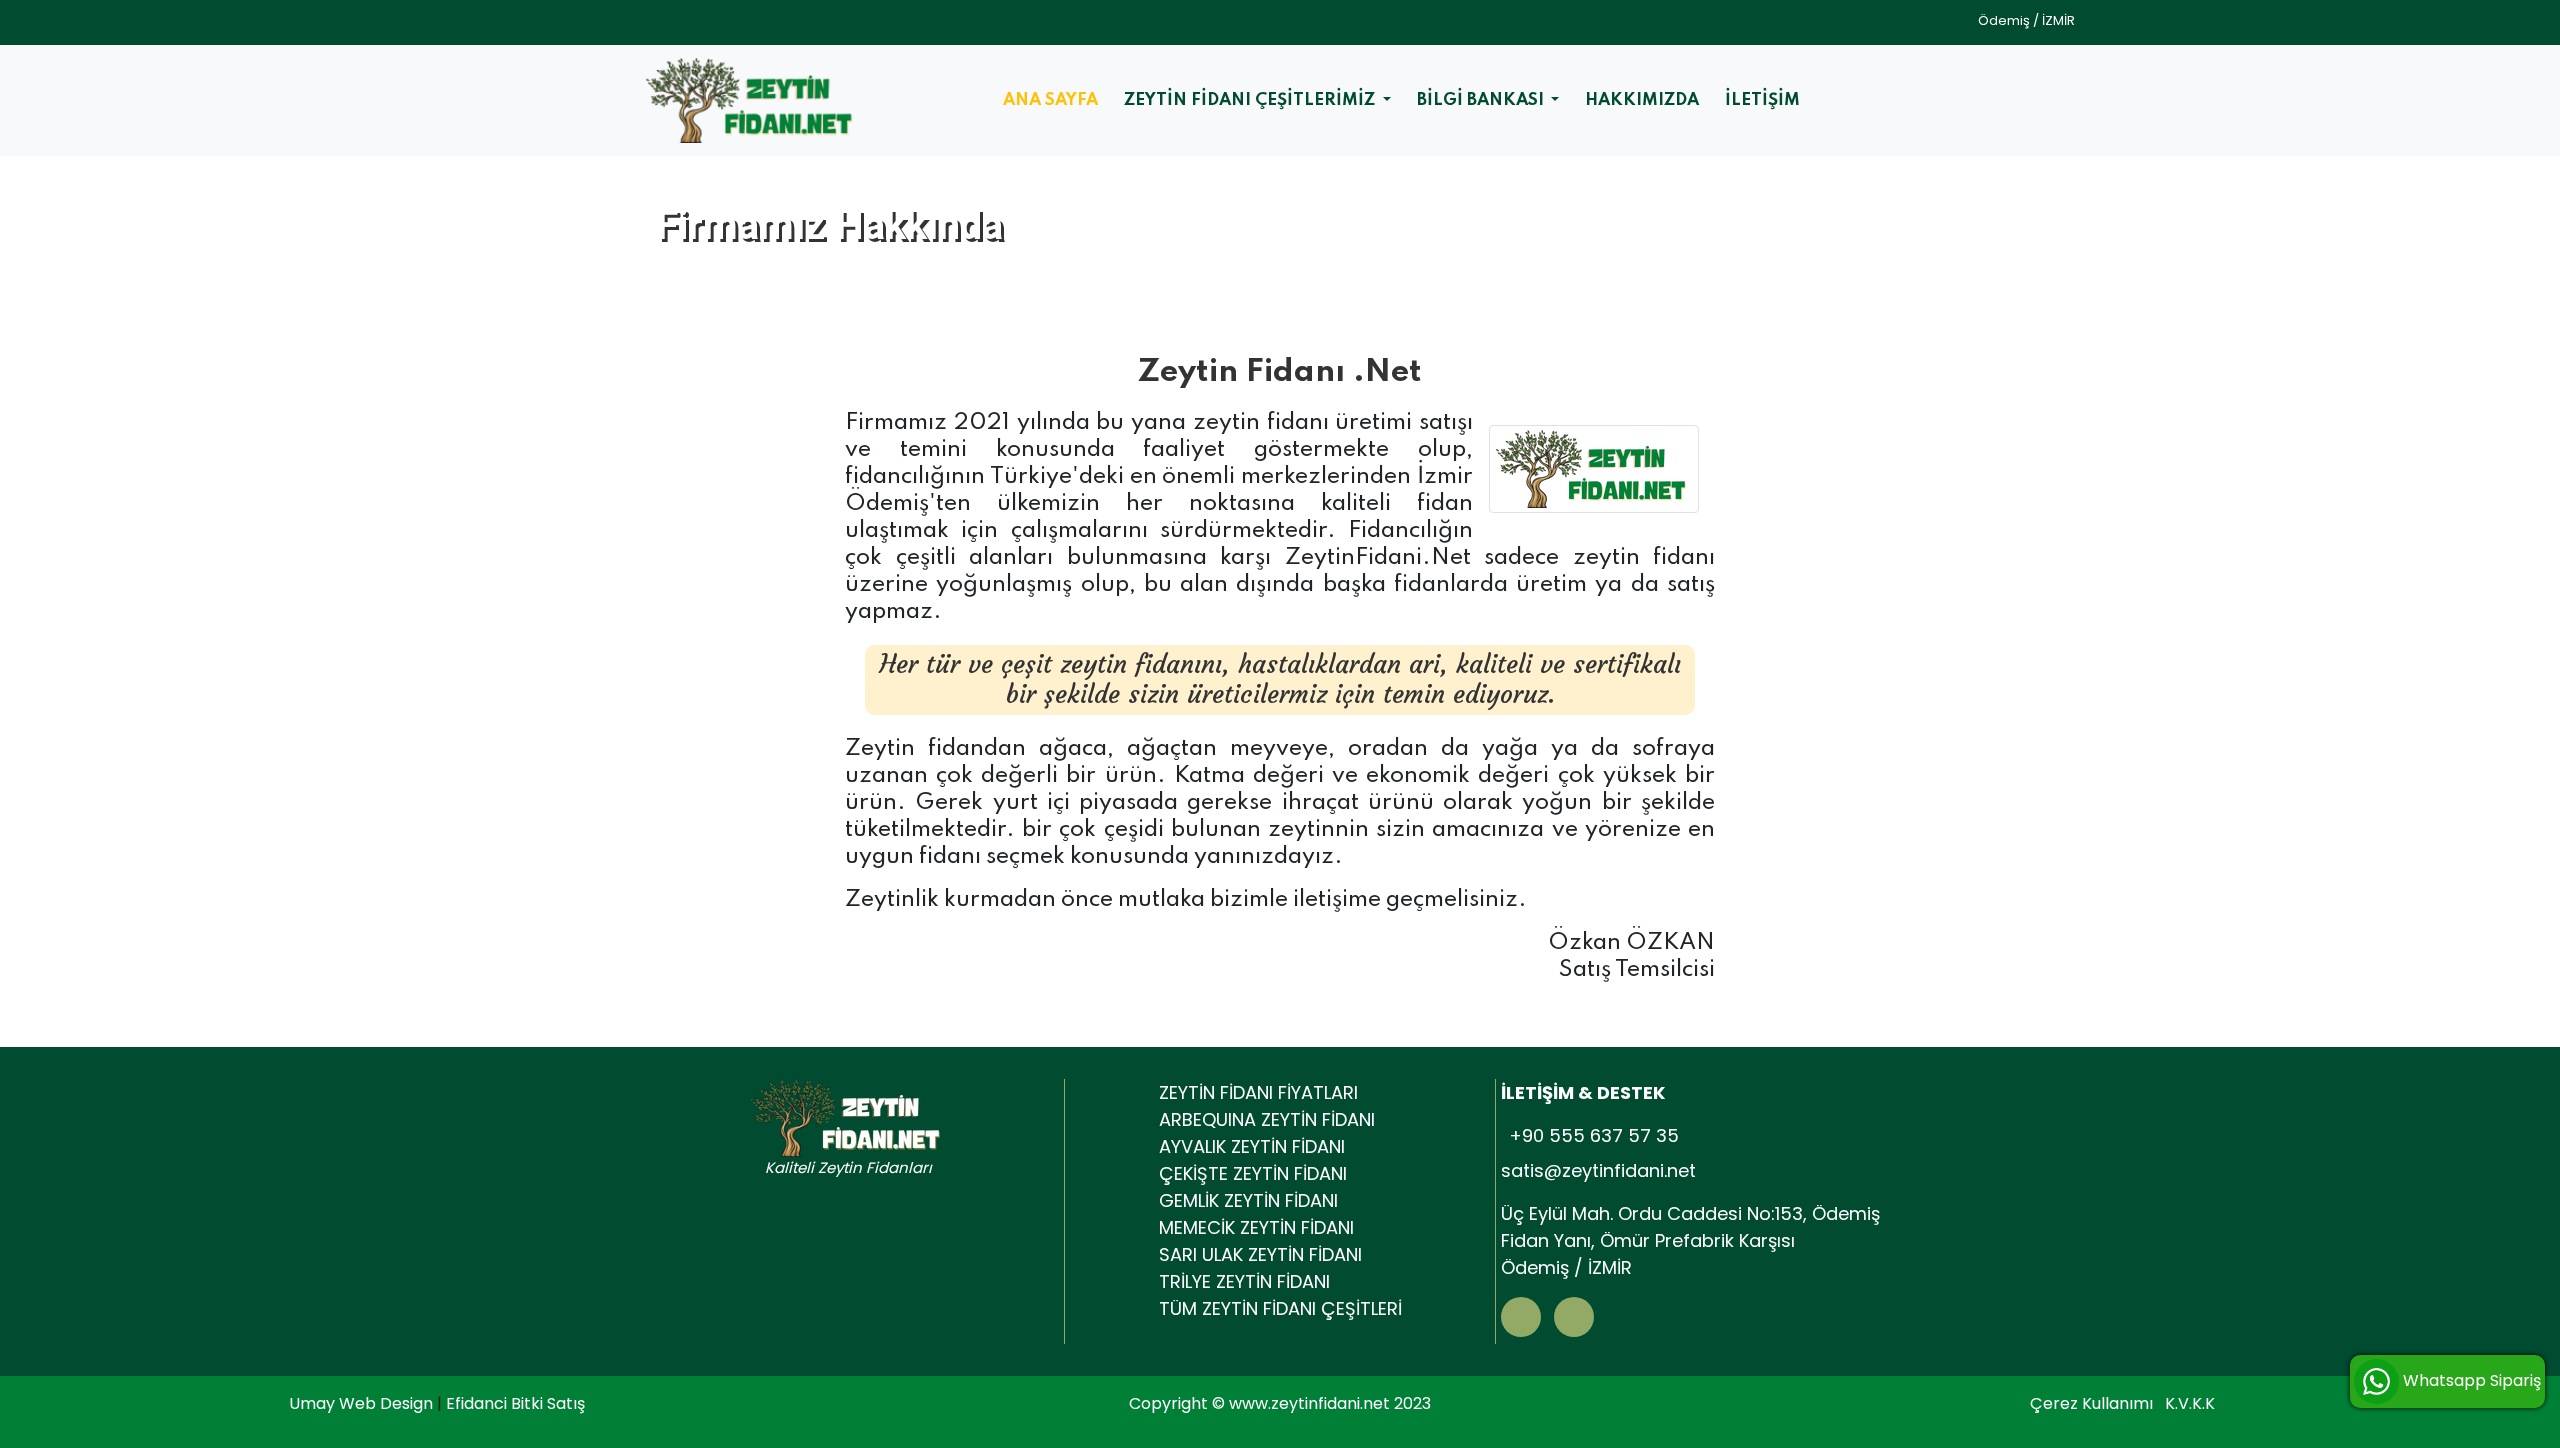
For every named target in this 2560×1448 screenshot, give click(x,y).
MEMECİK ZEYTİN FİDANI (1256, 1227)
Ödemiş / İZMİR (2026, 20)
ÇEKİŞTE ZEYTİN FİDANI (1253, 1173)
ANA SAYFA (1050, 100)
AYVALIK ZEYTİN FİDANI (1252, 1146)
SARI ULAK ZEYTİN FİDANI (1260, 1254)
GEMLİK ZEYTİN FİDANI (1248, 1200)
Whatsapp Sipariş (2470, 1380)
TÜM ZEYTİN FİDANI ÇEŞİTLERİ (1280, 1308)
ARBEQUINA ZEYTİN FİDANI (1267, 1119)
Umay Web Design (363, 1403)
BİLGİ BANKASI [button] (1482, 100)
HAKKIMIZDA (1642, 100)
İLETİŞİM (1762, 100)
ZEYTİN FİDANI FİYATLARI (1258, 1092)
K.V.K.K (2190, 1403)
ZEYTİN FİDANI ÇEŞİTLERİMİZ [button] (1251, 100)
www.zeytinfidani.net (1309, 1403)
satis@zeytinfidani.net (1598, 1170)
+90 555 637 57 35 (1594, 1135)
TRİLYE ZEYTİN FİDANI (1244, 1281)
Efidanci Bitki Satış (515, 1403)
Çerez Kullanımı (2091, 1403)
